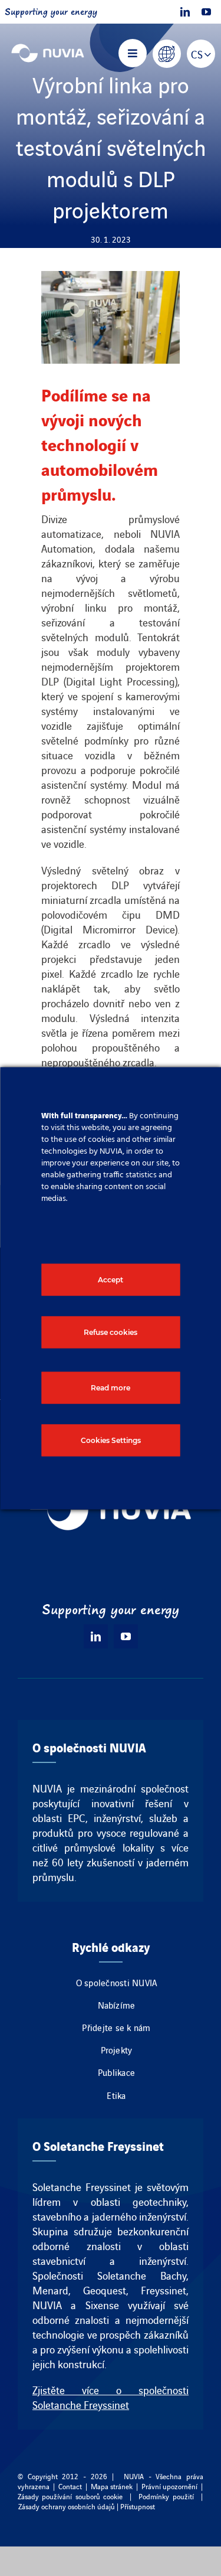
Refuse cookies (111, 1332)
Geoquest (105, 2290)
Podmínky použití (166, 2496)
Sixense (102, 2305)
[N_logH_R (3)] (48, 44)
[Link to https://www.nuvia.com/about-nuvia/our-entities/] (167, 54)
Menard (50, 2290)
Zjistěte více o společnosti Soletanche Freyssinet (111, 2397)
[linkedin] (185, 12)
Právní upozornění (169, 2486)
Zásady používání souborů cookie (70, 2496)
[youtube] (206, 12)
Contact (70, 2486)
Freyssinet (164, 2290)
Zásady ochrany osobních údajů (67, 2506)
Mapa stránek (112, 2486)
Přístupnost (138, 2506)
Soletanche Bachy (142, 2275)
